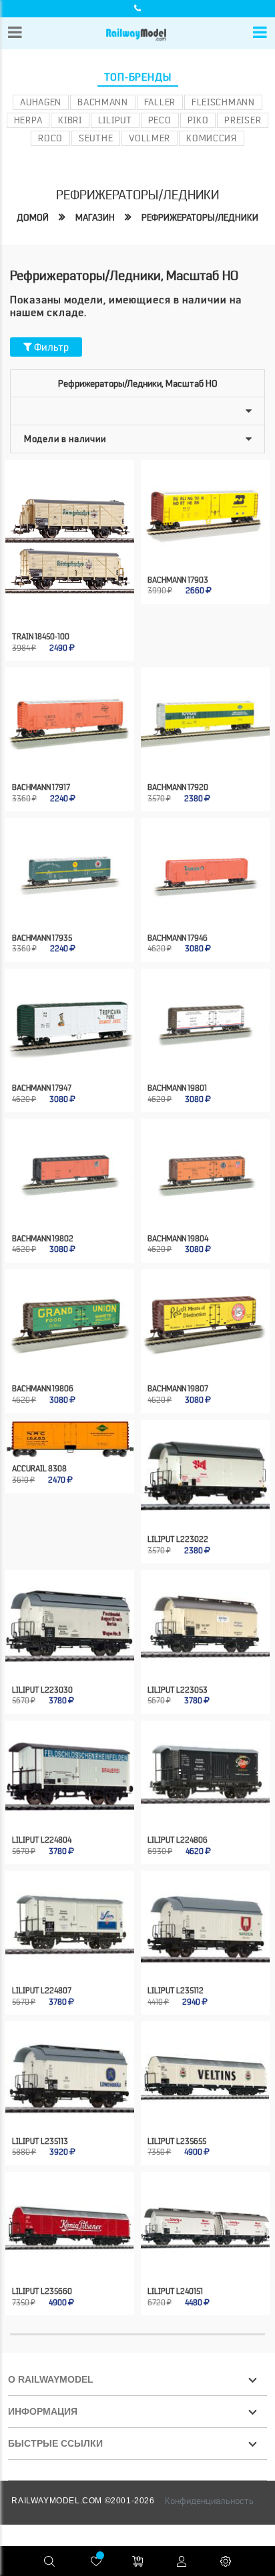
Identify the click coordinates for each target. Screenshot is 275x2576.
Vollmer (150, 138)
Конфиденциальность (209, 2501)
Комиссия (212, 138)
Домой (33, 217)
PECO (160, 120)
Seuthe (96, 138)
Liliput (115, 120)
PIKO (198, 120)
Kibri (70, 120)
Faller (160, 102)
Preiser (243, 120)
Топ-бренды (138, 77)
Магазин (95, 217)
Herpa (28, 120)
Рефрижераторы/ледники (200, 217)
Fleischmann (223, 102)
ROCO (50, 138)
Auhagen (41, 102)
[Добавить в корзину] (56, 602)
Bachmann (103, 102)
